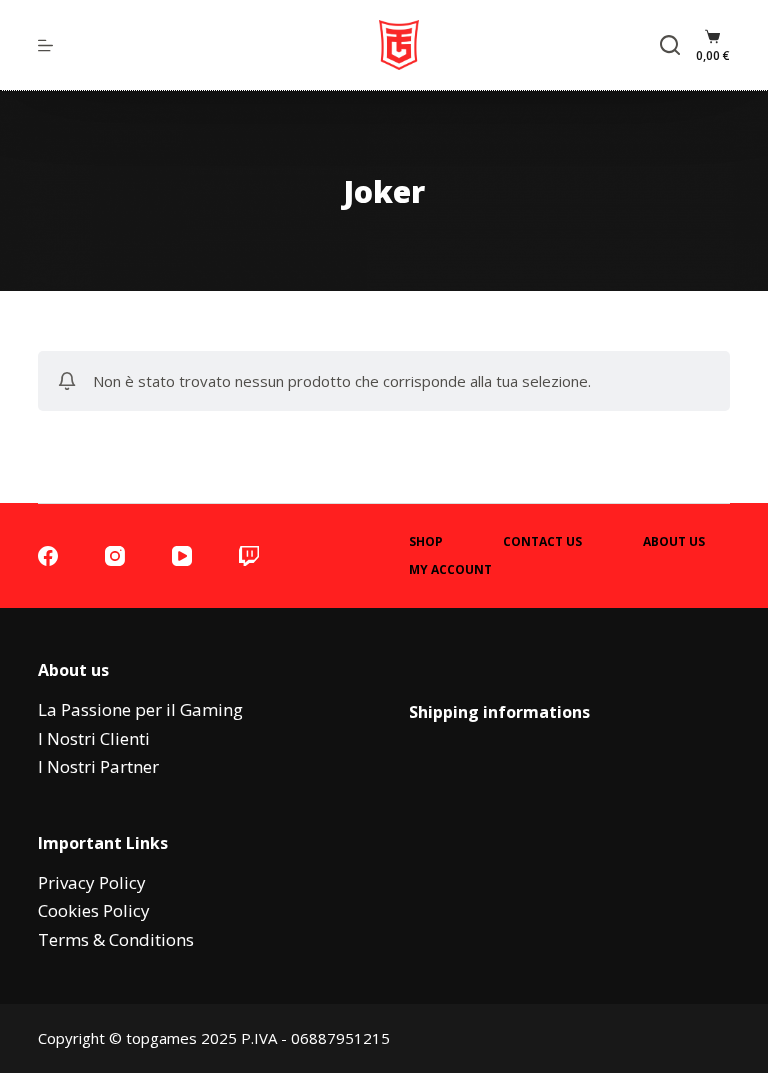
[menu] (45, 45)
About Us (674, 542)
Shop (426, 542)
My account (450, 570)
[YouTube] (182, 556)
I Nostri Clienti (94, 738)
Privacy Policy (92, 882)
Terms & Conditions (116, 939)
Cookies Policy (94, 910)
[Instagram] (115, 556)
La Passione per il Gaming (140, 709)
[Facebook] (48, 556)
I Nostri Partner (98, 766)
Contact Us (542, 542)
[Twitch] (249, 556)
